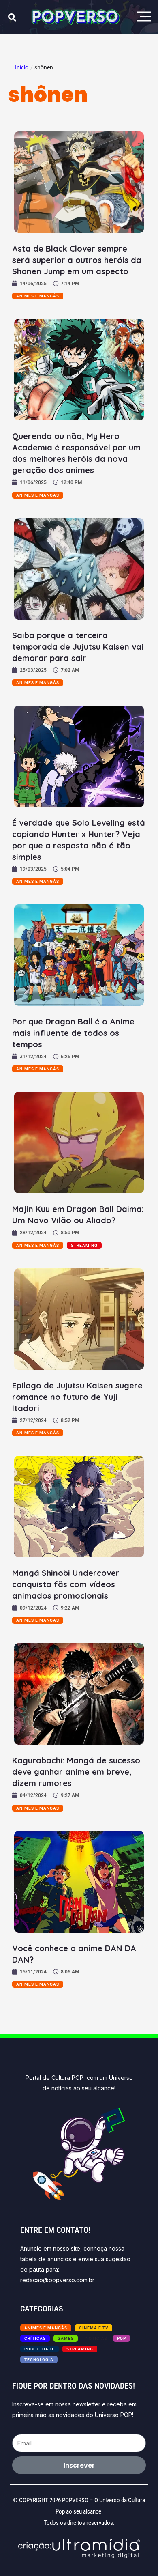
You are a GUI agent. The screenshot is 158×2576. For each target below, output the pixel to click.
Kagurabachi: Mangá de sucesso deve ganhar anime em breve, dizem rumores (76, 1772)
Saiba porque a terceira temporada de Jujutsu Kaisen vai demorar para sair (78, 647)
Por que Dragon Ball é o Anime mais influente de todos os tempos (73, 1033)
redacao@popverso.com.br (57, 2280)
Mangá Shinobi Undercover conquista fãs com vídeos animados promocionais (66, 1584)
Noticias (96, 2338)
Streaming (84, 1245)
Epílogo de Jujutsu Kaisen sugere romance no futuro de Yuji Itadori (77, 1397)
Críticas (35, 2338)
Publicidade (39, 2349)
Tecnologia (39, 2360)
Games (66, 2338)
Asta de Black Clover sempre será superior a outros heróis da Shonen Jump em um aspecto (77, 260)
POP (122, 2338)
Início (22, 67)
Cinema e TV (94, 2328)
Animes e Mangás (38, 296)
